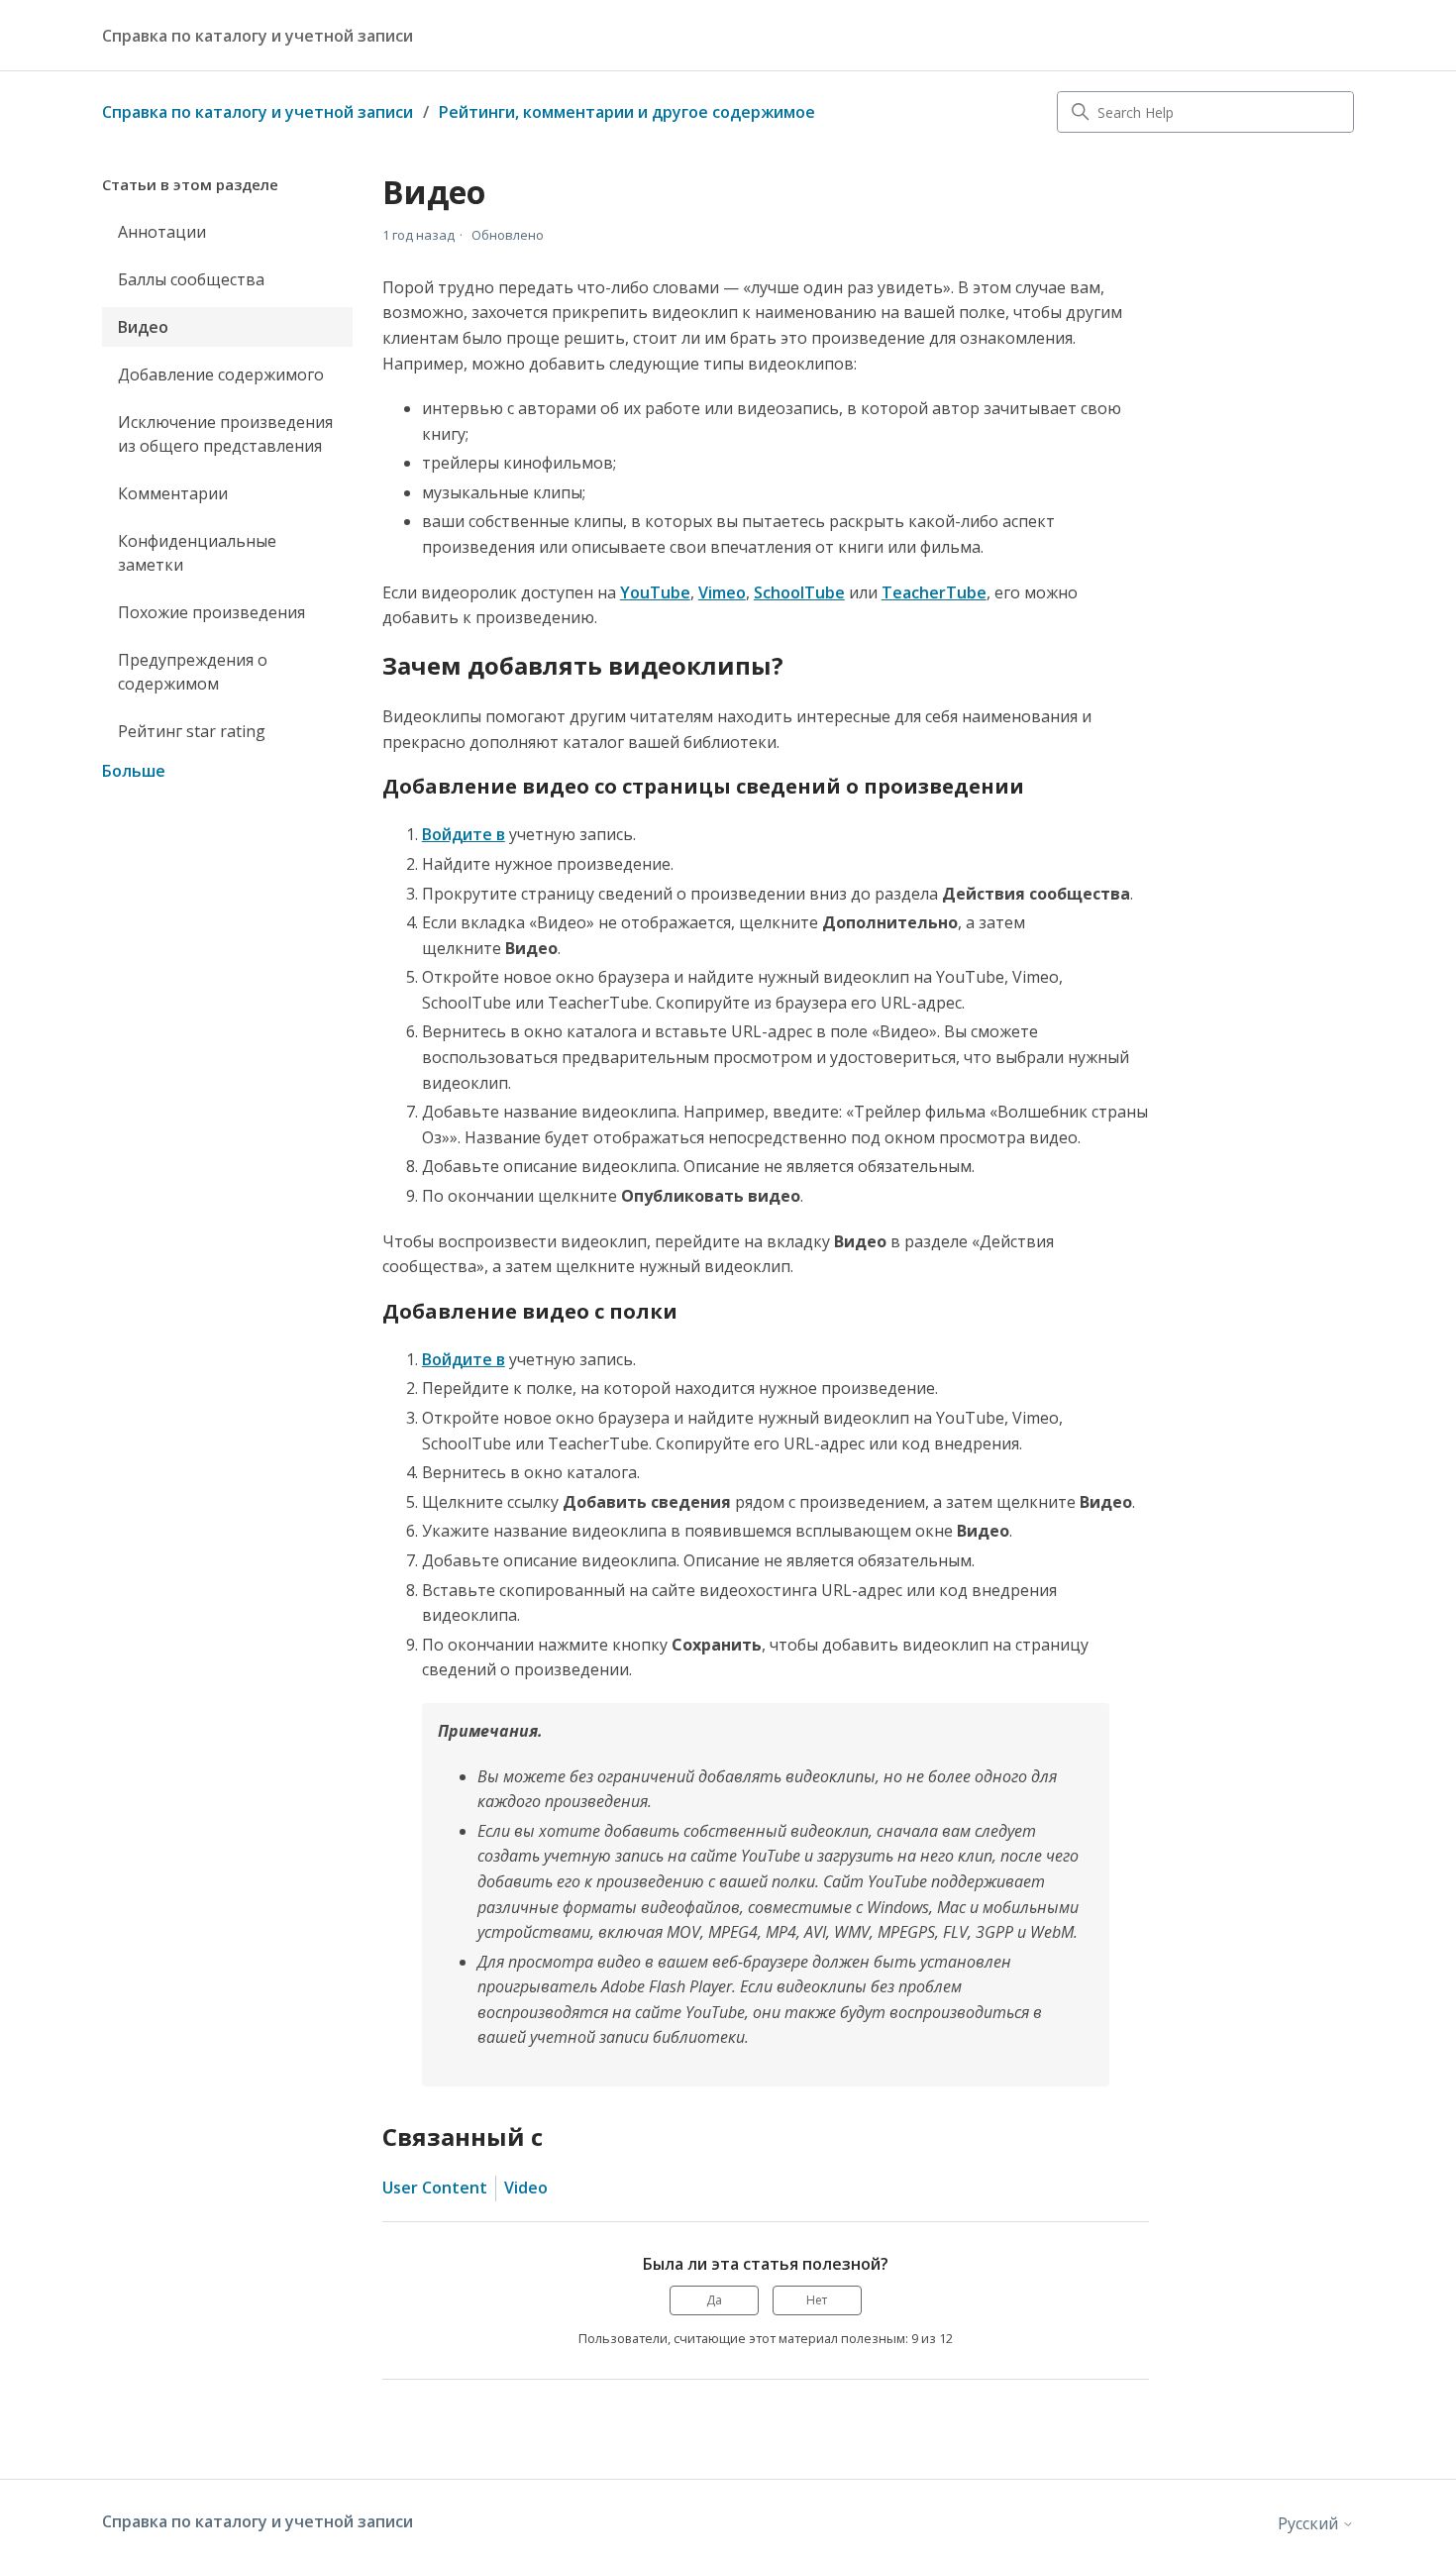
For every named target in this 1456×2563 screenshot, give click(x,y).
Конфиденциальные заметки (197, 553)
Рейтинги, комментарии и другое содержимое (627, 112)
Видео (143, 327)
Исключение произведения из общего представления (225, 434)
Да (714, 2300)
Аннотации (162, 232)
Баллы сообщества (191, 279)
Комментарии (173, 493)
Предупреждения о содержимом (193, 672)
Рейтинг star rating (192, 731)
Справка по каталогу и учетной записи (258, 112)
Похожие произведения (211, 612)
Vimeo (722, 592)
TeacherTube (934, 592)
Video (526, 2188)
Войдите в (464, 834)
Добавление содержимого (221, 374)
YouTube (655, 592)
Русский (1310, 2523)
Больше (134, 771)
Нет (817, 2300)
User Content (435, 2188)
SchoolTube (799, 592)
